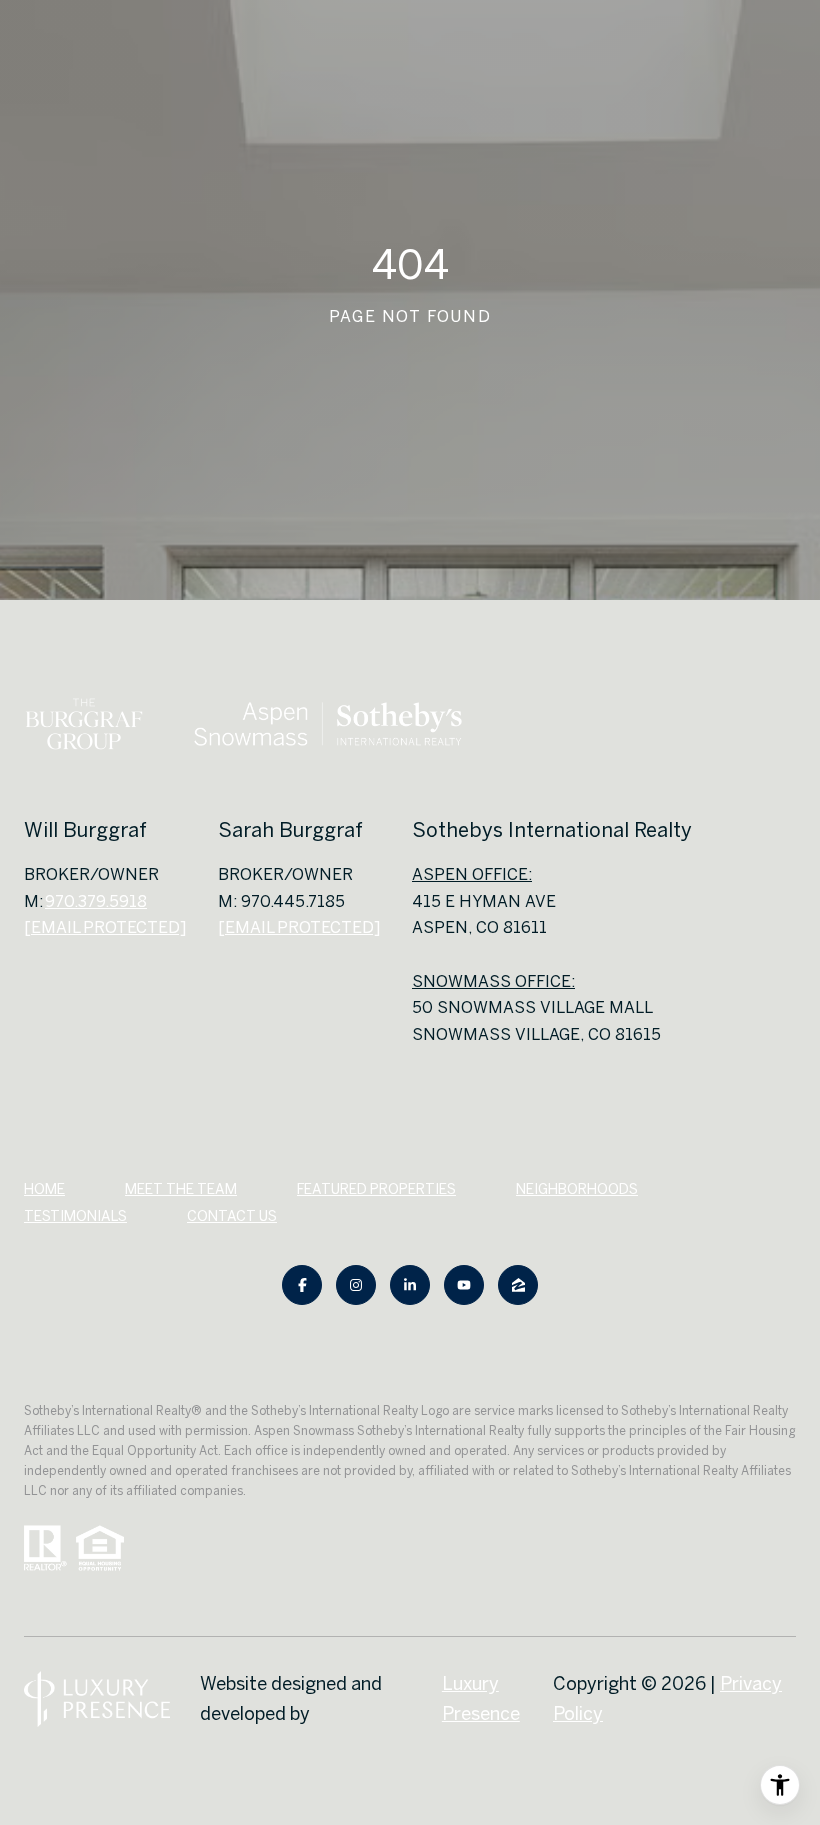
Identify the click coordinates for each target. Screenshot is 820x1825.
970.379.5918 (96, 901)
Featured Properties (376, 1189)
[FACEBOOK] (302, 1285)
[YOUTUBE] (464, 1285)
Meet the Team (181, 1189)
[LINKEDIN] (410, 1285)
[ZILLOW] (518, 1285)
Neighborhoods (577, 1189)
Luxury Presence (481, 1698)
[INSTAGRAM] (356, 1285)
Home (44, 1189)
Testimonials (75, 1216)
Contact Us (232, 1216)
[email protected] (299, 927)
